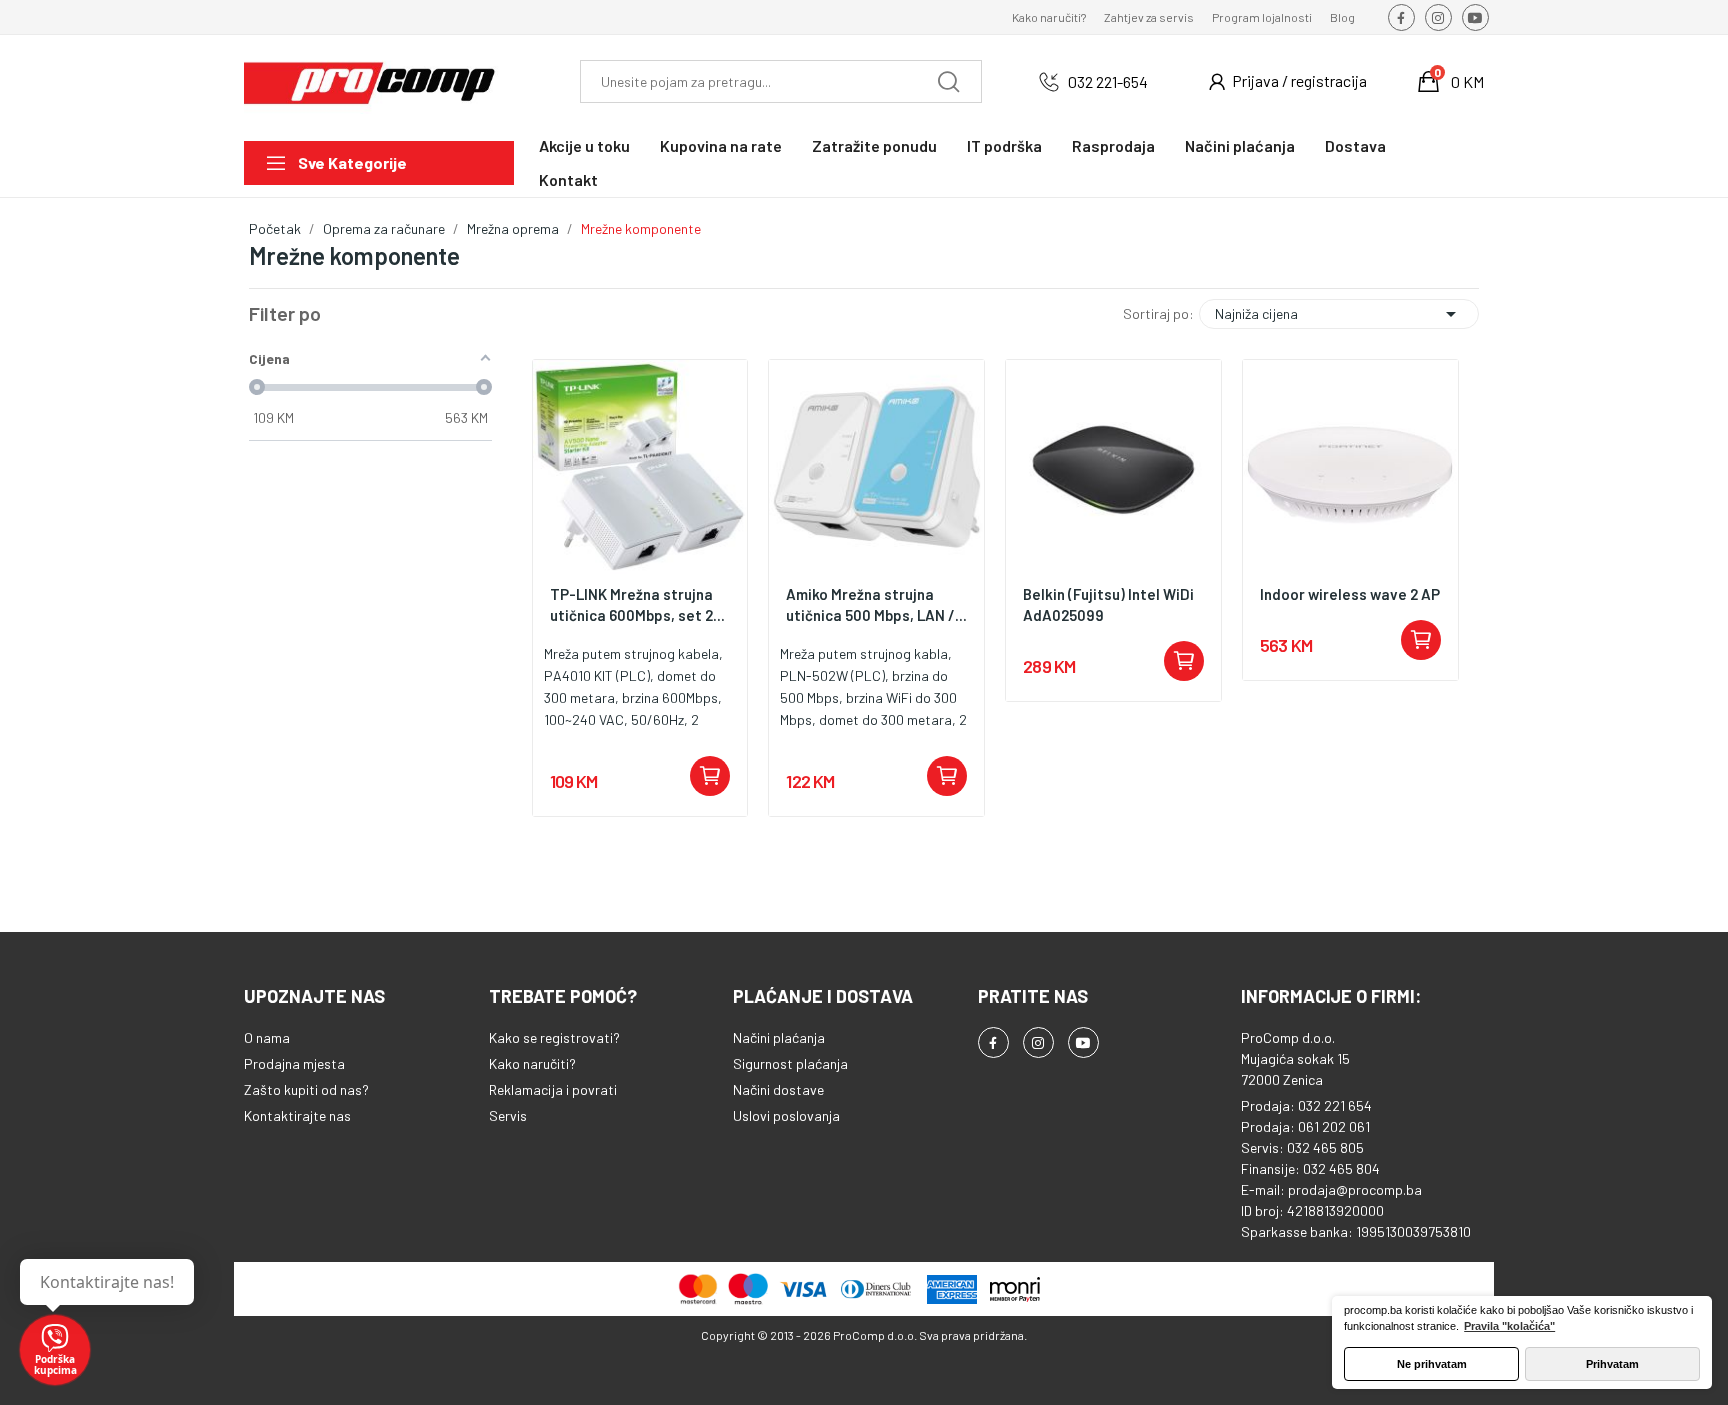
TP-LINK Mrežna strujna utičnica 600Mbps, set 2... (637, 604)
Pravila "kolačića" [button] (1509, 1326)
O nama (267, 1037)
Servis (508, 1115)
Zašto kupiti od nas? (306, 1089)
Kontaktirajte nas (297, 1115)
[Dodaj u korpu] (710, 776)
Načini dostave (778, 1089)
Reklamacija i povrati (553, 1089)
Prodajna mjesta (294, 1063)
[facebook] (1401, 17)
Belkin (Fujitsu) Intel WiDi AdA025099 (1108, 604)
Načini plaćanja (779, 1037)
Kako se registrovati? (554, 1037)
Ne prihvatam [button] (1432, 1364)
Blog (1342, 17)
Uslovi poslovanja (786, 1115)
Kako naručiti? (1049, 17)
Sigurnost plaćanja (790, 1063)
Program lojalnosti (1262, 17)
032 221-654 (1108, 81)
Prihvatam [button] (1612, 1364)
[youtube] (1475, 17)
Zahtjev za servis (1149, 17)
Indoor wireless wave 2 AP (1350, 594)
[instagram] (1438, 17)
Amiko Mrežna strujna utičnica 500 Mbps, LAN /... (876, 604)
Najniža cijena (1339, 314)
